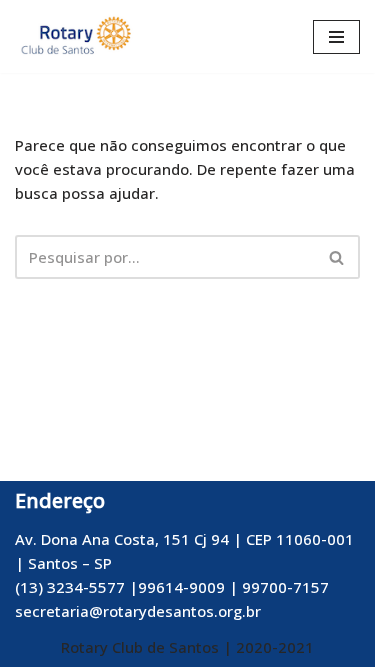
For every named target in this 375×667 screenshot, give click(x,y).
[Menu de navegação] (336, 37)
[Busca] (337, 257)
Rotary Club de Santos (142, 647)
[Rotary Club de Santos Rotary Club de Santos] (75, 36)
